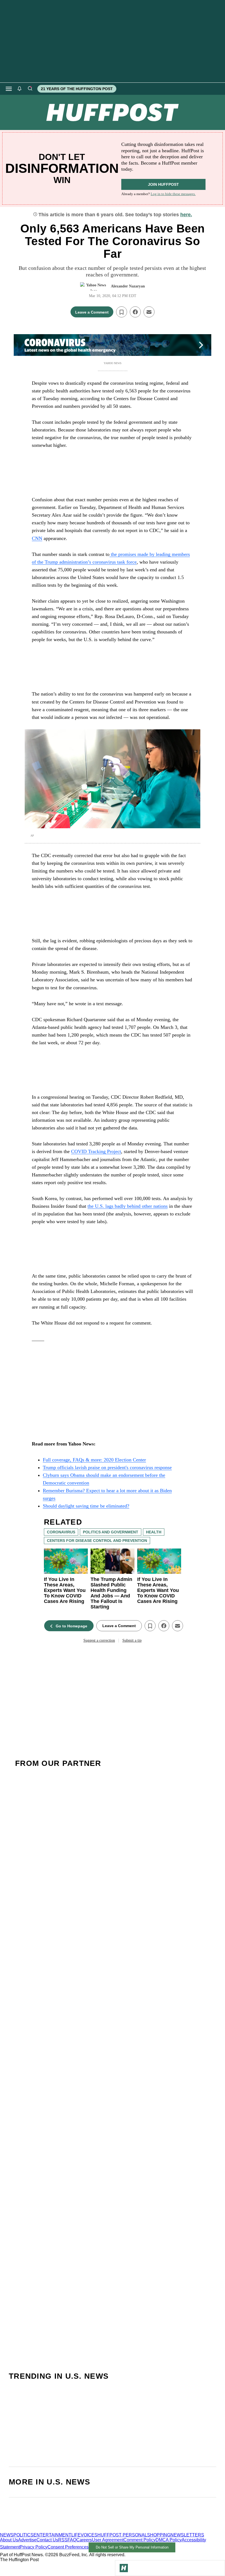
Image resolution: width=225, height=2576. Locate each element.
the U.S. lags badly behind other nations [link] (128, 1206)
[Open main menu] (9, 89)
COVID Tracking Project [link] (96, 1151)
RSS (63, 2540)
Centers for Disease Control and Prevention (97, 1541)
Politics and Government (111, 1532)
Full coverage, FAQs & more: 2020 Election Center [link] (94, 1460)
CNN (37, 538)
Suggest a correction (99, 1640)
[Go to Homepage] (124, 2568)
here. (186, 215)
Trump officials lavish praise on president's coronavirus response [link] (107, 1467)
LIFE (76, 2535)
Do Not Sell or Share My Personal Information (132, 2547)
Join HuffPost (163, 184)
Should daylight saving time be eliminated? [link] (86, 1506)
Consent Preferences (68, 2547)
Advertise (27, 2540)
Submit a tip (132, 1640)
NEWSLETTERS (187, 2535)
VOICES (89, 2535)
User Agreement (108, 2540)
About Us (9, 2540)
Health (154, 1532)
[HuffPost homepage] (71, 2530)
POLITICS (23, 2535)
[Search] (30, 89)
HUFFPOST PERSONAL (122, 2535)
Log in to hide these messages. (173, 194)
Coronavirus (61, 1532)
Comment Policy (140, 2540)
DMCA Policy (169, 2540)
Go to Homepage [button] (71, 1626)
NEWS (7, 2535)
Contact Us (47, 2540)
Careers (84, 2540)
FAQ (72, 2540)
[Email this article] (149, 312)
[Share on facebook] (135, 312)
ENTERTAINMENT (52, 2535)
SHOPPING (159, 2535)
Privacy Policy (34, 2547)
